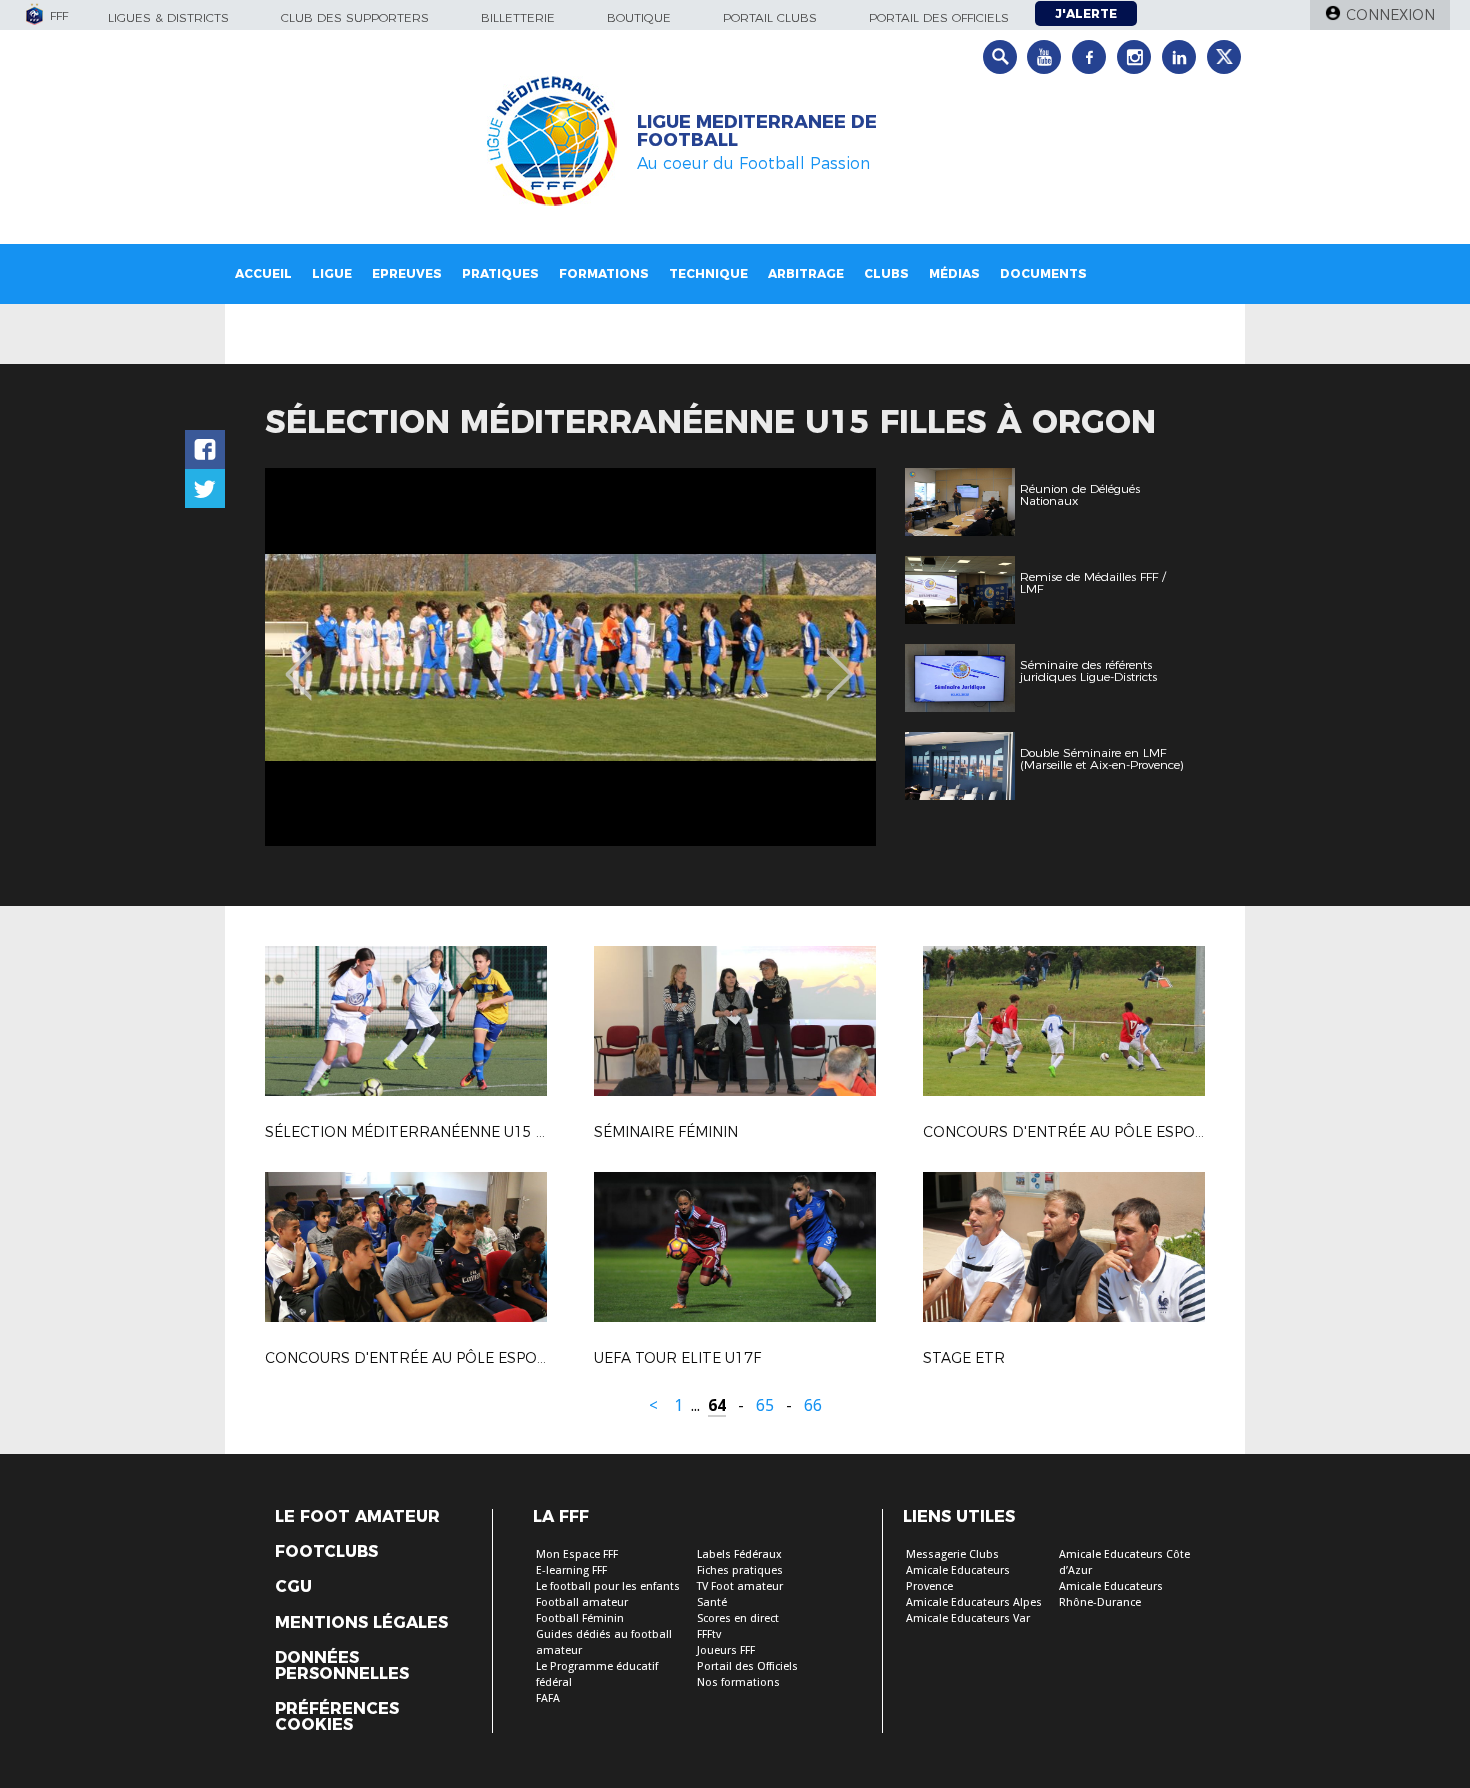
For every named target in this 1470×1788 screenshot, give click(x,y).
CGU (293, 1587)
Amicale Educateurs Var (968, 1618)
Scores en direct (738, 1618)
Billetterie (518, 17)
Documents (1043, 273)
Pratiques (500, 273)
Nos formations (738, 1682)
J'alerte (1086, 13)
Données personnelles (342, 1666)
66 (813, 1405)
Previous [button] (298, 660)
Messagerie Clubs (952, 1554)
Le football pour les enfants (608, 1586)
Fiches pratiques (740, 1570)
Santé (712, 1602)
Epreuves (407, 273)
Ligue (332, 273)
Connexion (1390, 15)
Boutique (639, 17)
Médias (954, 273)
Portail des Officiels (747, 1666)
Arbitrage (806, 273)
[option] (570, 657)
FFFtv (709, 1634)
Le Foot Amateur (357, 1517)
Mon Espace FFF (577, 1554)
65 (765, 1405)
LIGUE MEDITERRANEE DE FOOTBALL (757, 131)
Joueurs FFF (726, 1650)
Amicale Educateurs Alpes (974, 1602)
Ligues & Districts (168, 17)
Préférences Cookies (337, 1717)
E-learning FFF (571, 1570)
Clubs (886, 273)
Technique (708, 273)
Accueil (263, 273)
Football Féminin (580, 1618)
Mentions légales (361, 1623)
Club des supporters (355, 17)
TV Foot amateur (740, 1586)
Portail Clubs (770, 17)
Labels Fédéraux (739, 1554)
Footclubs (326, 1552)
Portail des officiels (939, 17)
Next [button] (839, 660)
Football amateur (582, 1602)
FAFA (548, 1698)
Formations (604, 273)
